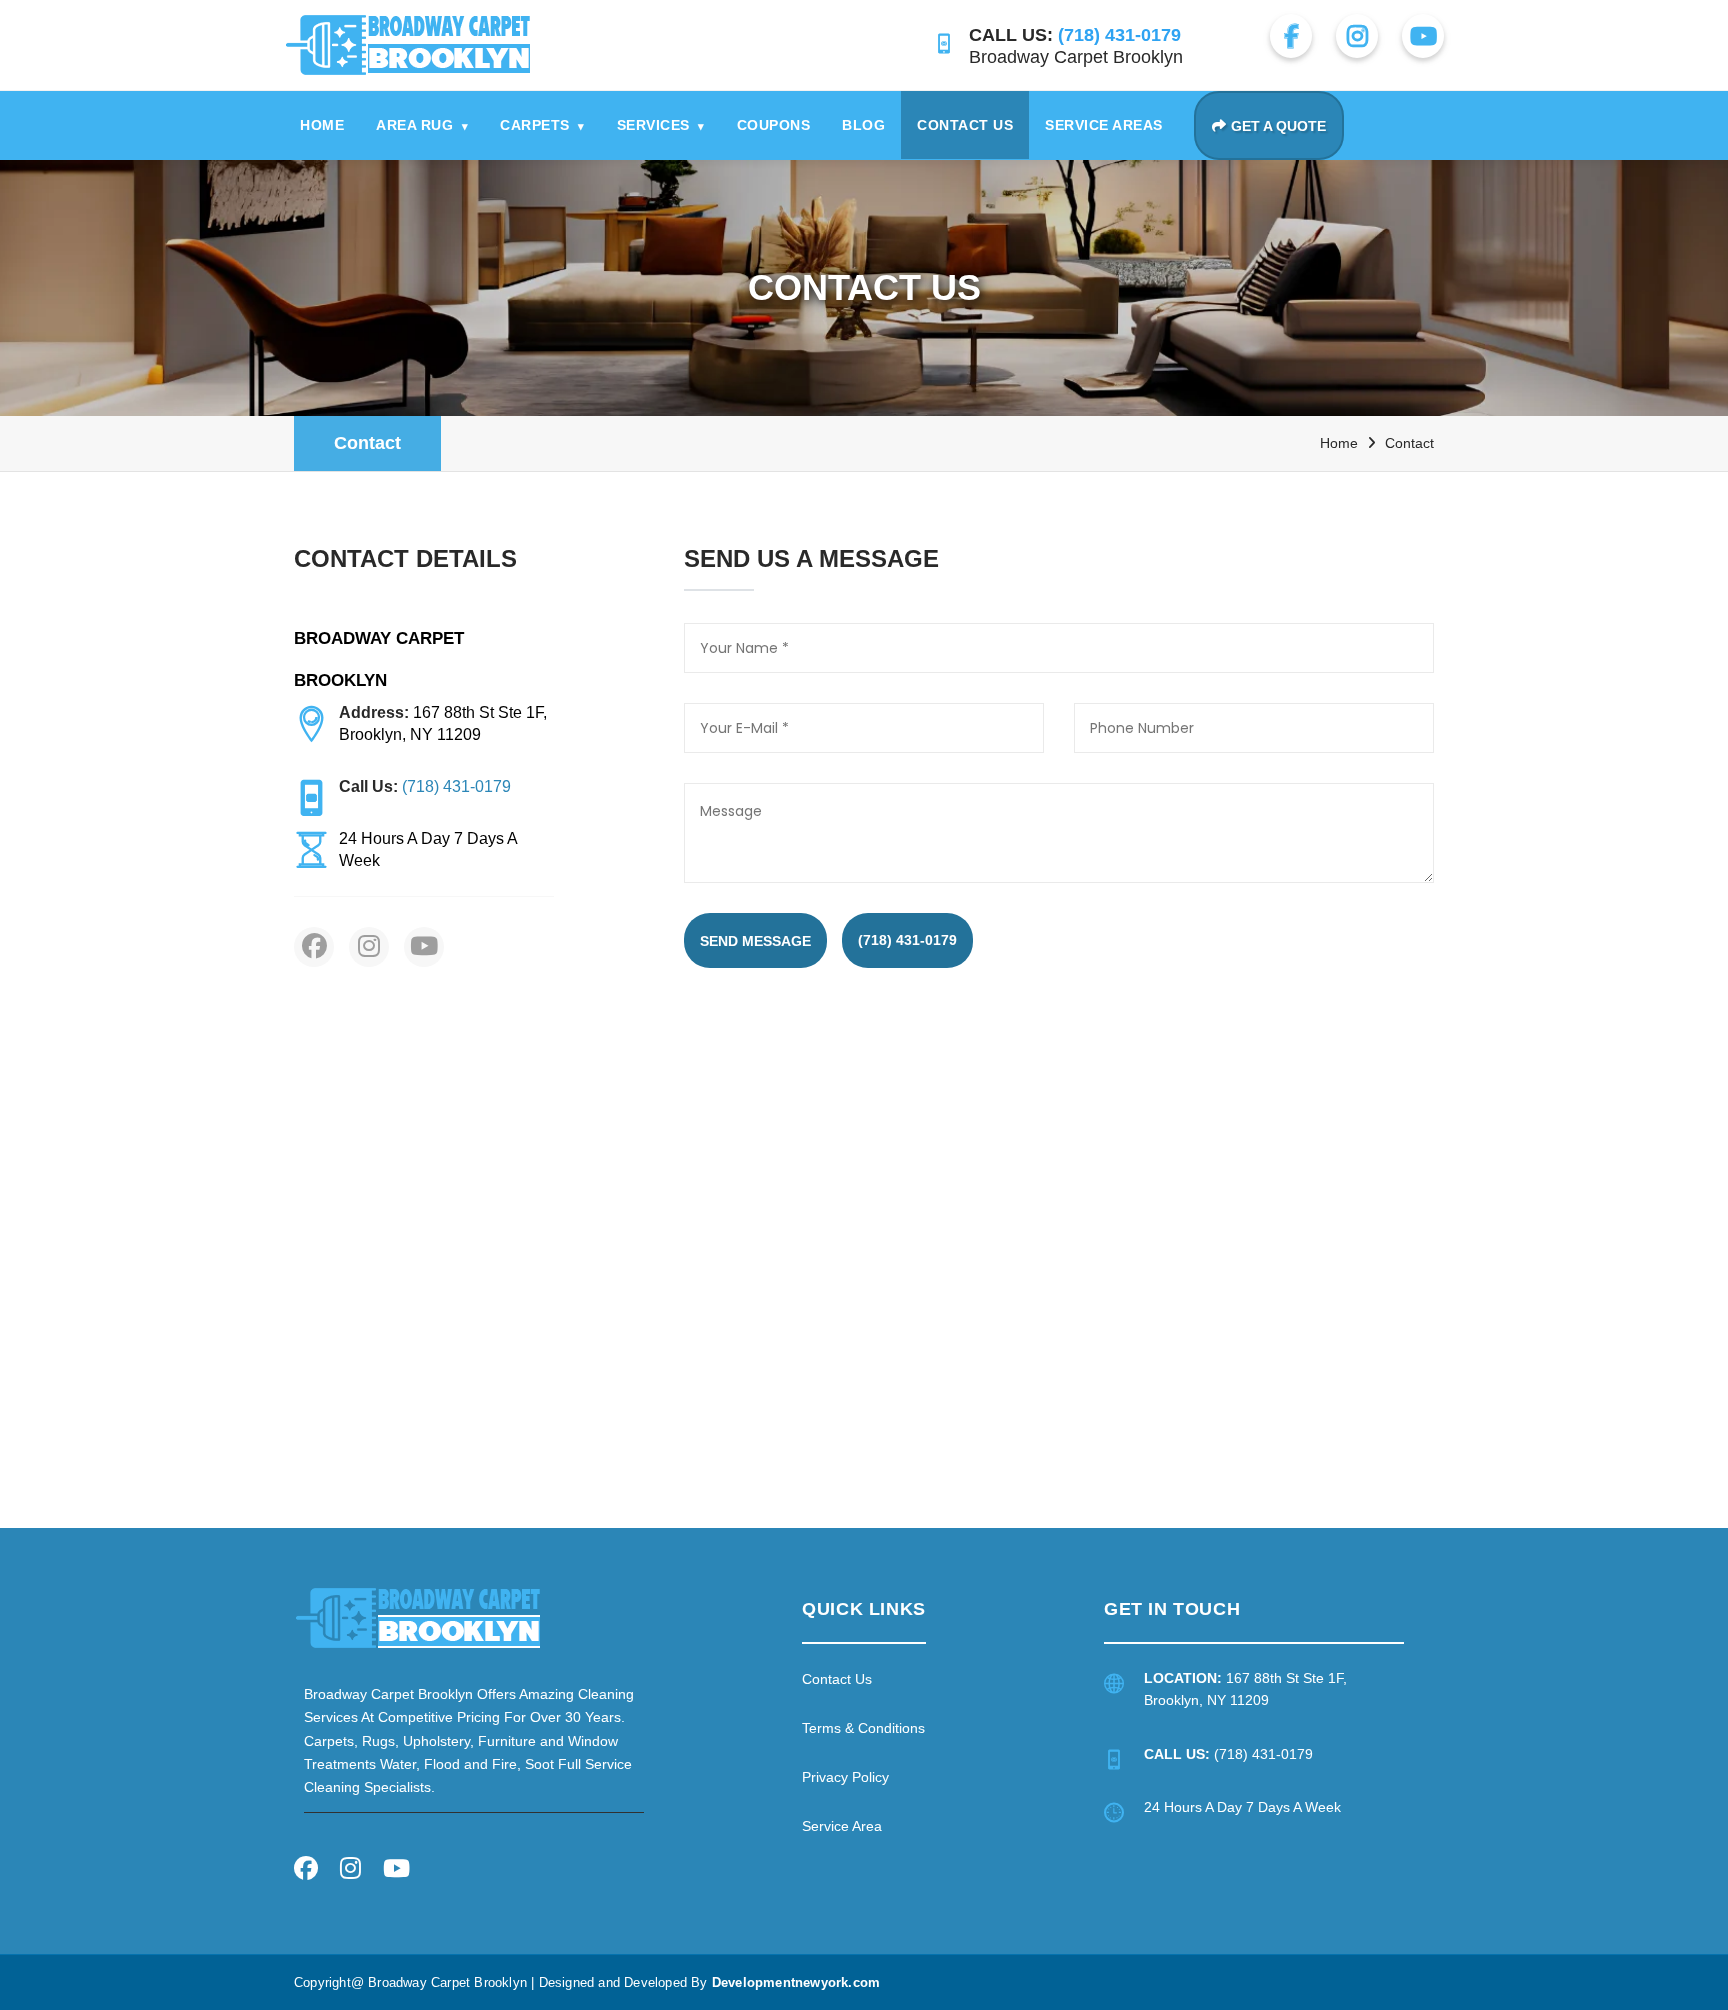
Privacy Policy (845, 1777)
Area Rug (422, 125)
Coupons (774, 125)
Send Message (755, 941)
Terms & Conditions (863, 1728)
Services (661, 125)
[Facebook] (306, 1871)
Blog (863, 125)
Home (322, 125)
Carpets (542, 125)
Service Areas (1104, 125)
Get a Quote (1278, 126)
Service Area (842, 1826)
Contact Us (965, 125)
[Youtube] (396, 1871)
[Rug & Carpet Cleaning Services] (418, 1617)
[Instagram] (350, 1871)
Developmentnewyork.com (796, 1982)
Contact (367, 443)
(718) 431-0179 (907, 940)
